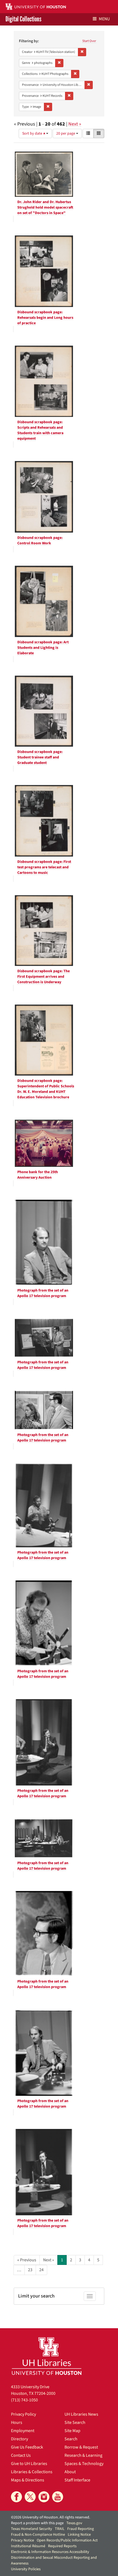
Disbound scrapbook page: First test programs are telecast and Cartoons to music (44, 867)
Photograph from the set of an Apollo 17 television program (43, 1293)
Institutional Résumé (28, 2546)
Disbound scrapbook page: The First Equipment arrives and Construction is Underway (43, 977)
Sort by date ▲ (34, 133)
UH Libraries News (81, 2414)
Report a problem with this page (37, 2523)
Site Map (72, 2431)
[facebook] (16, 2497)
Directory (19, 2439)
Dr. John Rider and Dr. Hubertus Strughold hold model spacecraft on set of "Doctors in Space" (45, 207)
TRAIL (60, 2529)
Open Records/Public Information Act (67, 2540)
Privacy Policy (23, 2414)
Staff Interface (77, 2480)
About (70, 2472)
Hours (17, 2423)
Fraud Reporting (81, 2529)
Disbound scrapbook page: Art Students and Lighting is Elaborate (43, 648)
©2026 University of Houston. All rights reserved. (50, 2517)
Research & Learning (83, 2455)
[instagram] (44, 2497)
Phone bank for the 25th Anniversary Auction (38, 1175)
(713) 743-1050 (24, 2400)
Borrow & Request (81, 2447)
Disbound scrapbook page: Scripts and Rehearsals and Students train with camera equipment (40, 430)
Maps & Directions (28, 2480)
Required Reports (62, 2546)
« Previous (27, 2260)
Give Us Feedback (27, 2447)
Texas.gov (74, 2523)
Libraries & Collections (32, 2472)
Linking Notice (79, 2535)
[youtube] (58, 2497)
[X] (30, 2497)
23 (30, 2270)
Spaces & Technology (84, 2464)
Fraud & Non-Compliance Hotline (38, 2535)
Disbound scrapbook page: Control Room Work (40, 541)
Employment (23, 2431)
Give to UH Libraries (29, 2464)
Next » (75, 124)
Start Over (89, 41)
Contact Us (21, 2455)
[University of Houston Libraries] (47, 2356)
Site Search (75, 2423)
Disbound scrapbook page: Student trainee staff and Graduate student (40, 757)
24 (41, 2270)
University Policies (26, 2569)
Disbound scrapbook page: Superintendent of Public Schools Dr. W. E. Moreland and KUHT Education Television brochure (46, 1089)
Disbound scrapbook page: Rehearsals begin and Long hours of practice (45, 318)
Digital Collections (23, 19)
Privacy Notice (23, 2540)
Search (71, 2439)
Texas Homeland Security (32, 2529)
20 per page (66, 133)
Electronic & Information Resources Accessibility (50, 2552)
